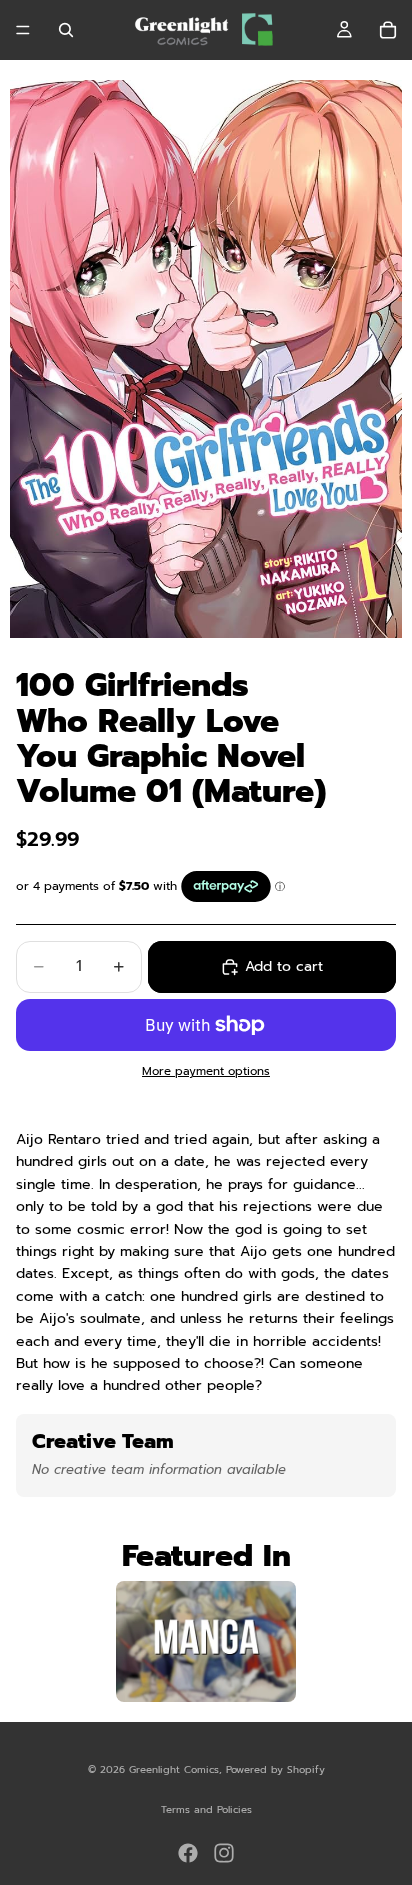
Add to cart (284, 966)
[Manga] (206, 1642)
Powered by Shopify (275, 1769)
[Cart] (388, 30)
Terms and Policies (206, 1809)
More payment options (206, 1071)
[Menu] (23, 30)
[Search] (66, 30)
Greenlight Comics (174, 1769)
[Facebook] (188, 1853)
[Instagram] (224, 1853)
